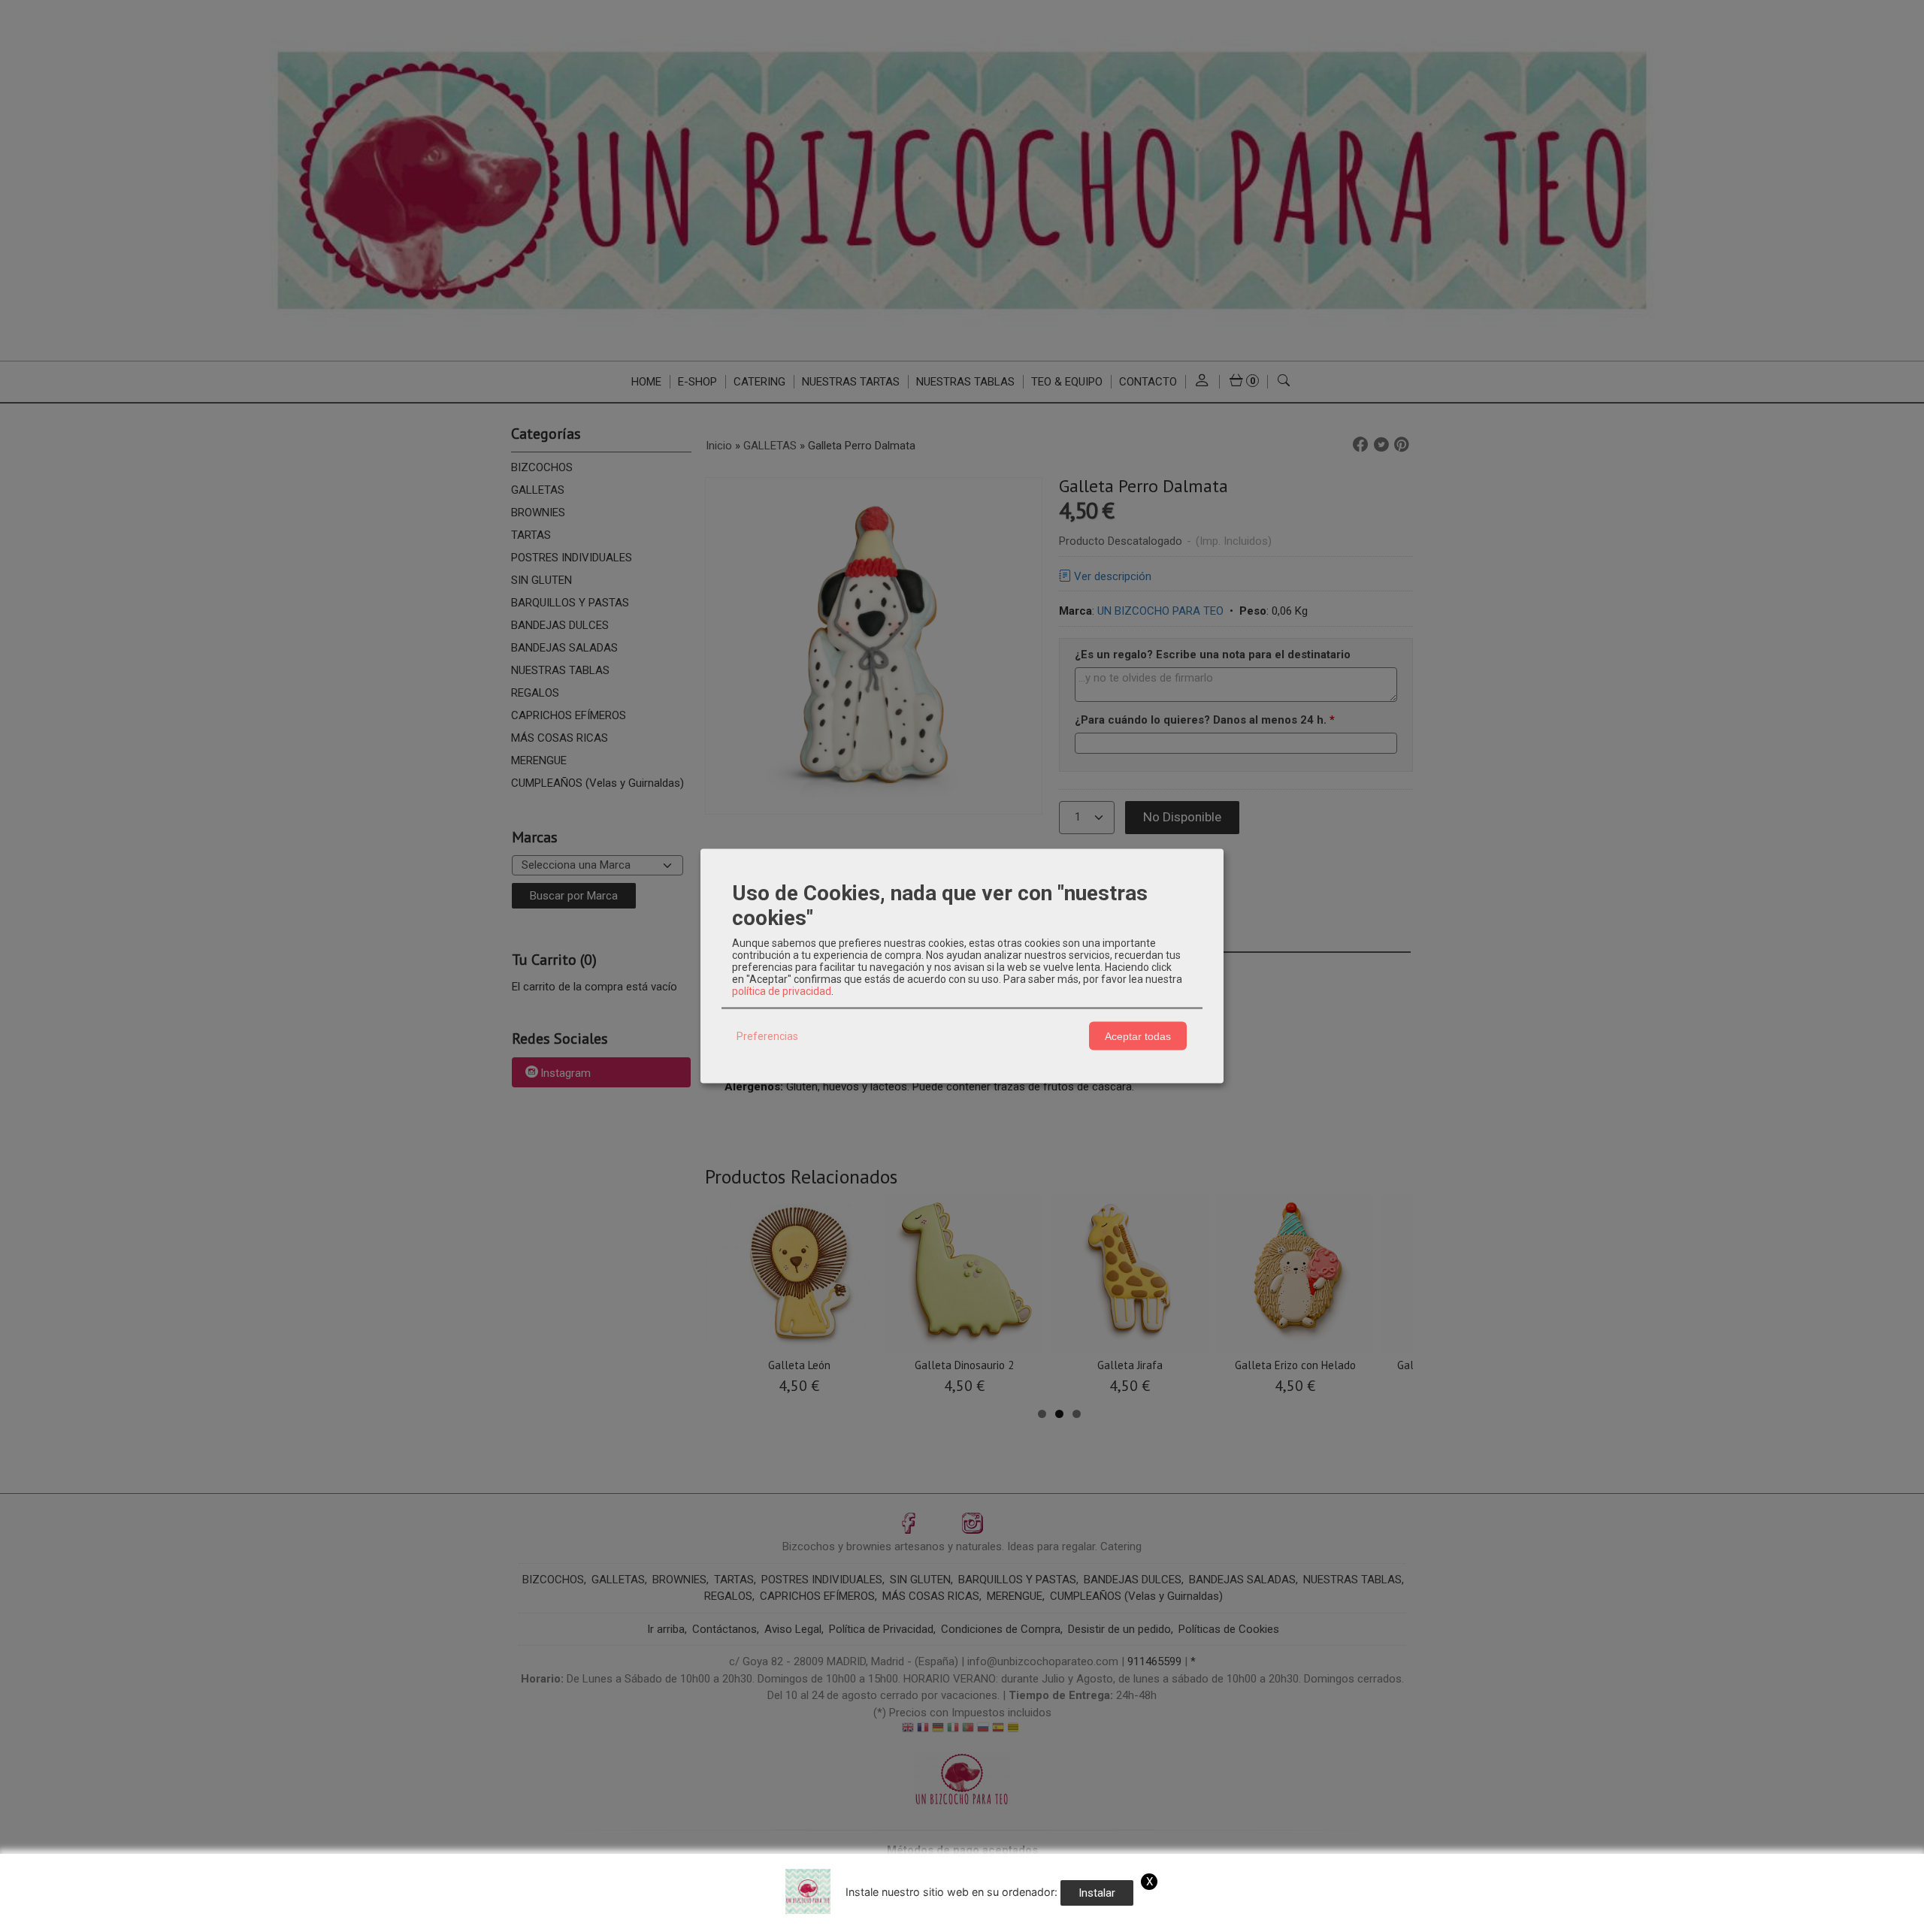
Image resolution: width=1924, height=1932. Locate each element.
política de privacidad (782, 991)
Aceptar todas (1138, 1036)
